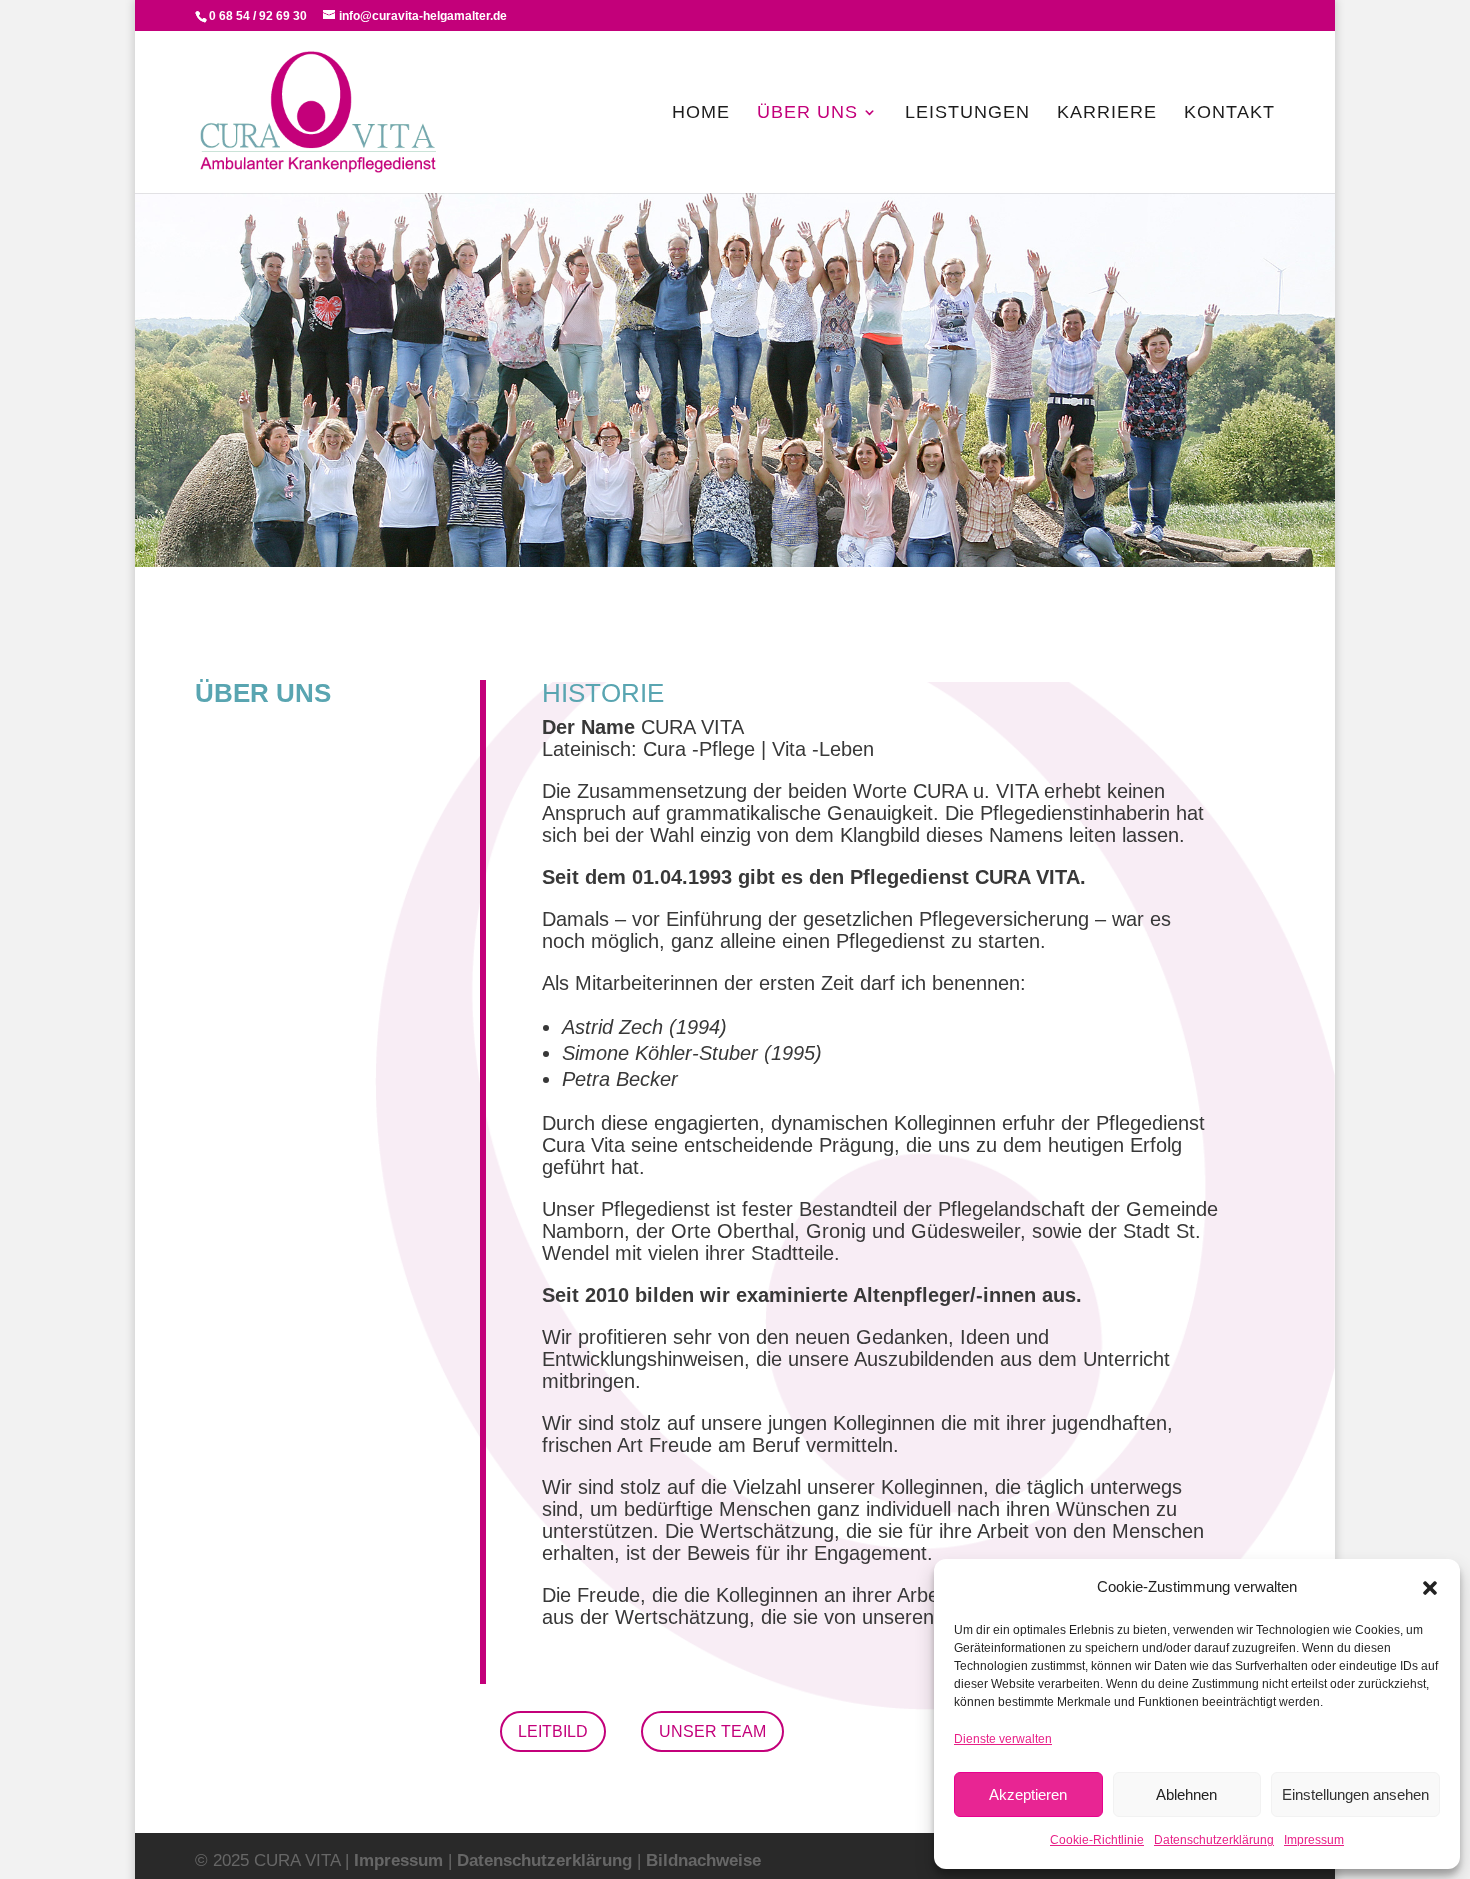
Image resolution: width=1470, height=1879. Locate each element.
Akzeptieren (1028, 1794)
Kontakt (1229, 113)
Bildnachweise (703, 1860)
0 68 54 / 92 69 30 (258, 16)
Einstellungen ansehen (1355, 1794)
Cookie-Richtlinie (1097, 1840)
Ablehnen (1186, 1794)
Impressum (1314, 1840)
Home (701, 113)
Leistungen (967, 113)
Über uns (807, 113)
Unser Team (712, 1731)
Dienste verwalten (1003, 1739)
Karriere (1107, 113)
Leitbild (553, 1731)
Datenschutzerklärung (1214, 1840)
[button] (1430, 1588)
